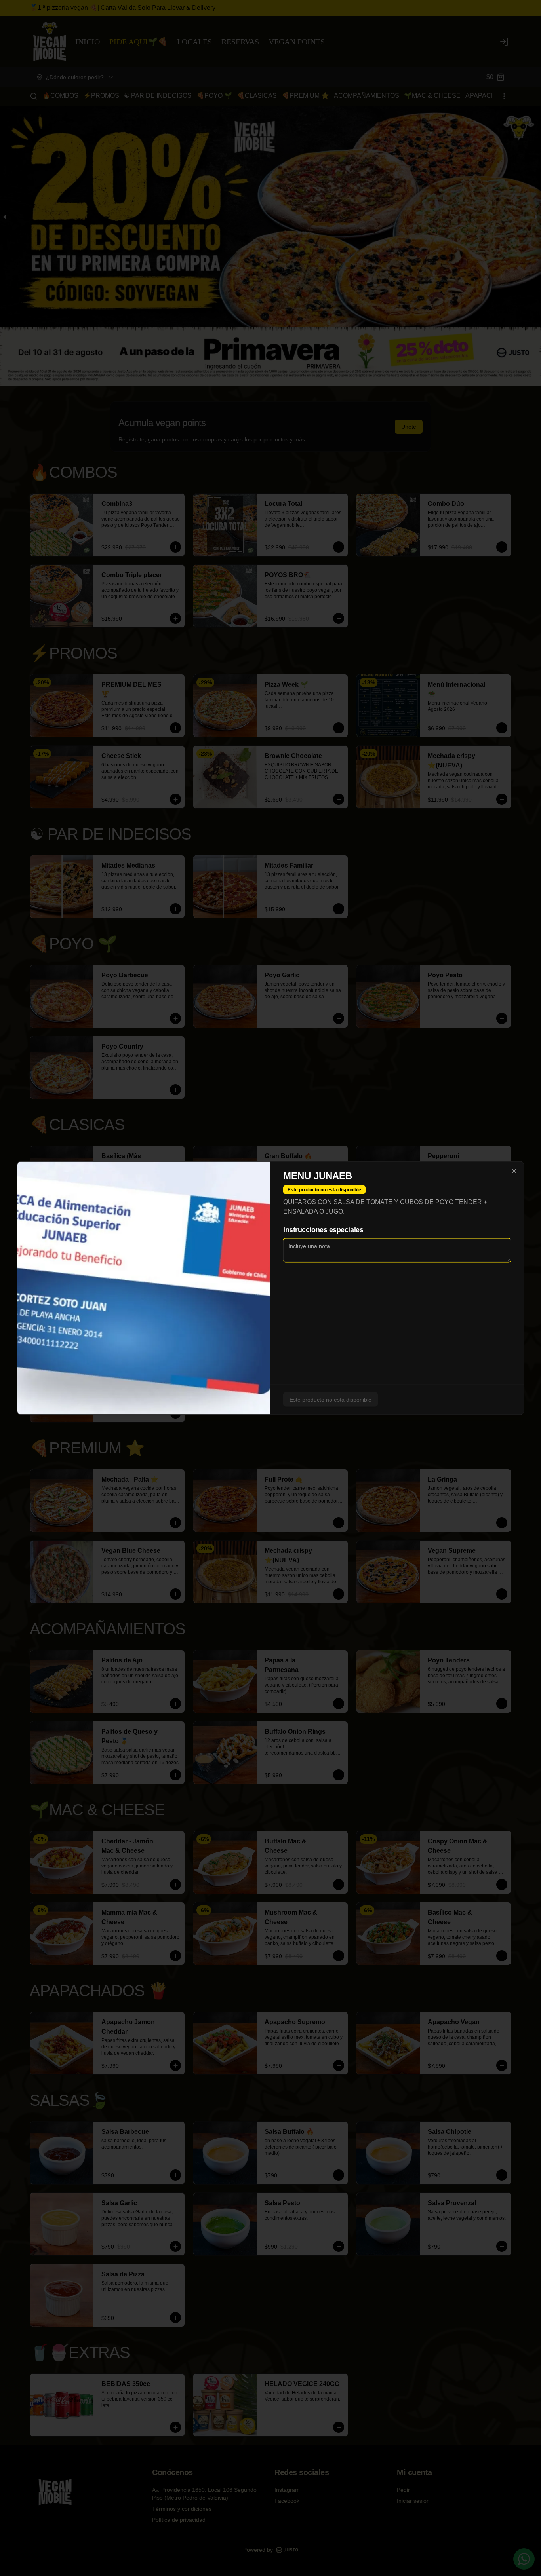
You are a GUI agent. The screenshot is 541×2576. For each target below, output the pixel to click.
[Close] (514, 1171)
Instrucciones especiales (323, 1230)
